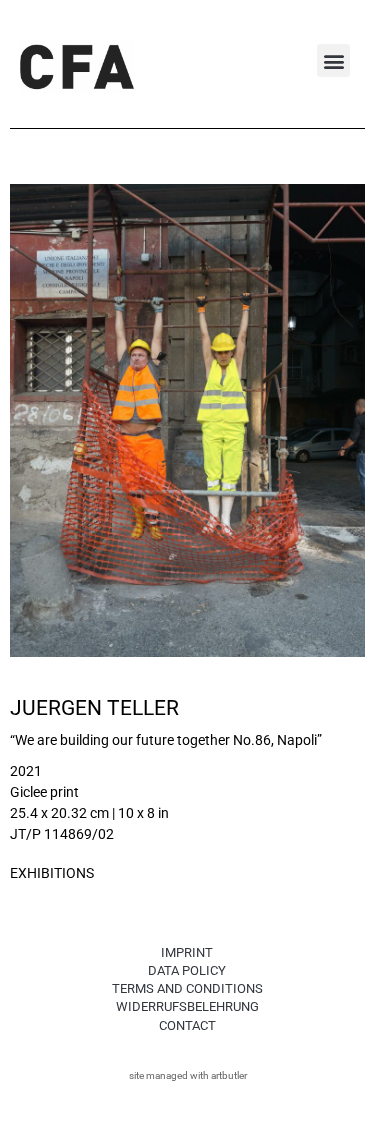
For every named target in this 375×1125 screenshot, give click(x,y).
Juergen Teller (94, 708)
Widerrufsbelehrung (187, 1006)
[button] (333, 60)
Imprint (187, 952)
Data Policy (187, 970)
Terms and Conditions (187, 988)
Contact (187, 1025)
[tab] (52, 874)
